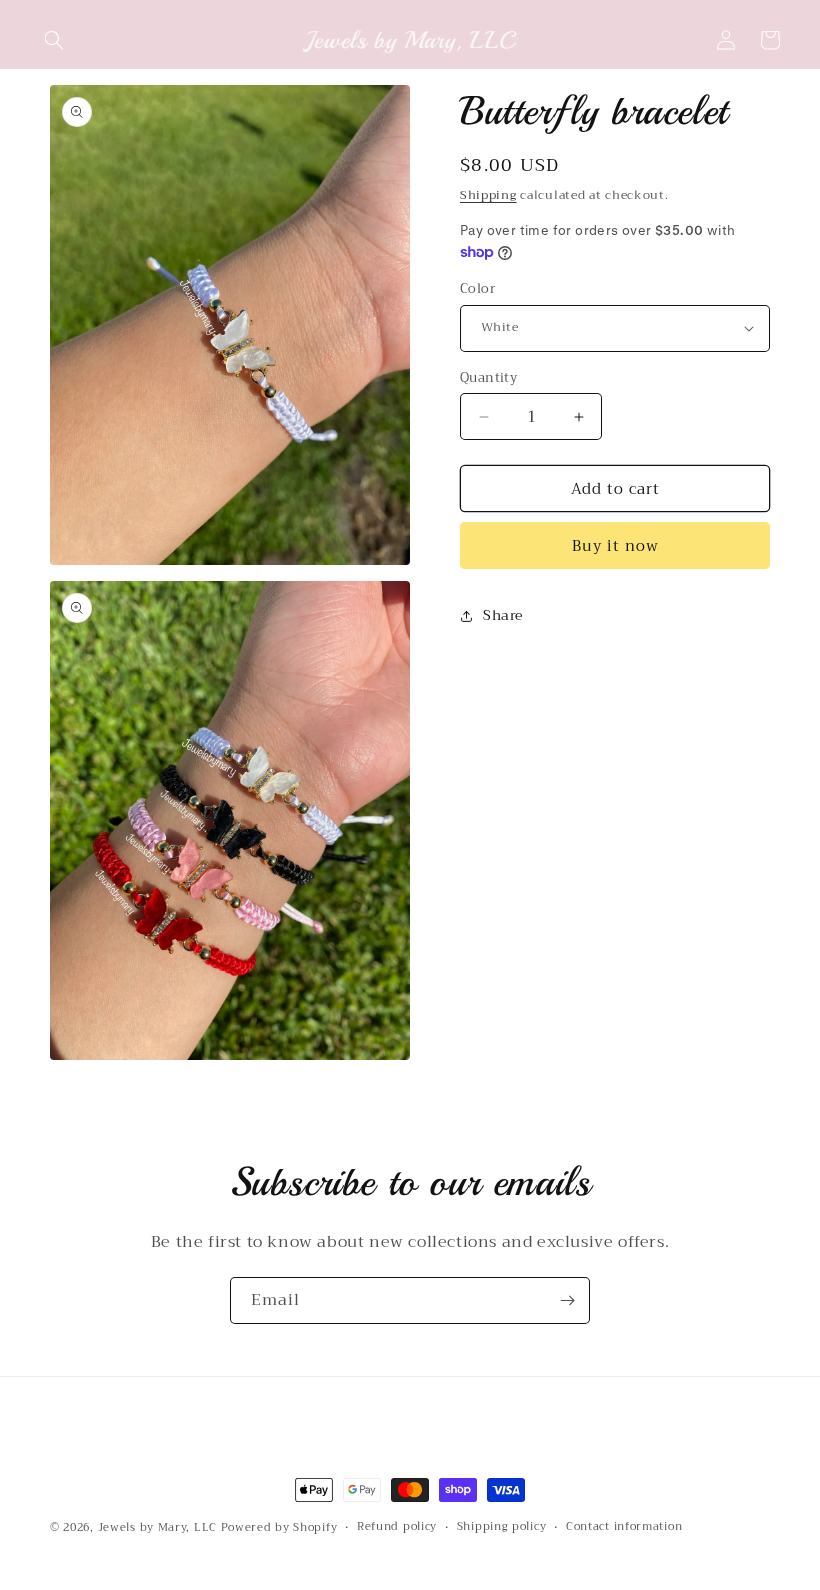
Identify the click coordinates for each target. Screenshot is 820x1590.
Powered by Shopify (279, 1527)
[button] (54, 40)
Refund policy (397, 1527)
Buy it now (615, 546)
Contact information (624, 1527)
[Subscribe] (567, 1300)
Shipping (488, 195)
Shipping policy (502, 1527)
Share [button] (503, 615)
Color (477, 289)
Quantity (488, 378)
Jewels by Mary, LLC (157, 1527)
